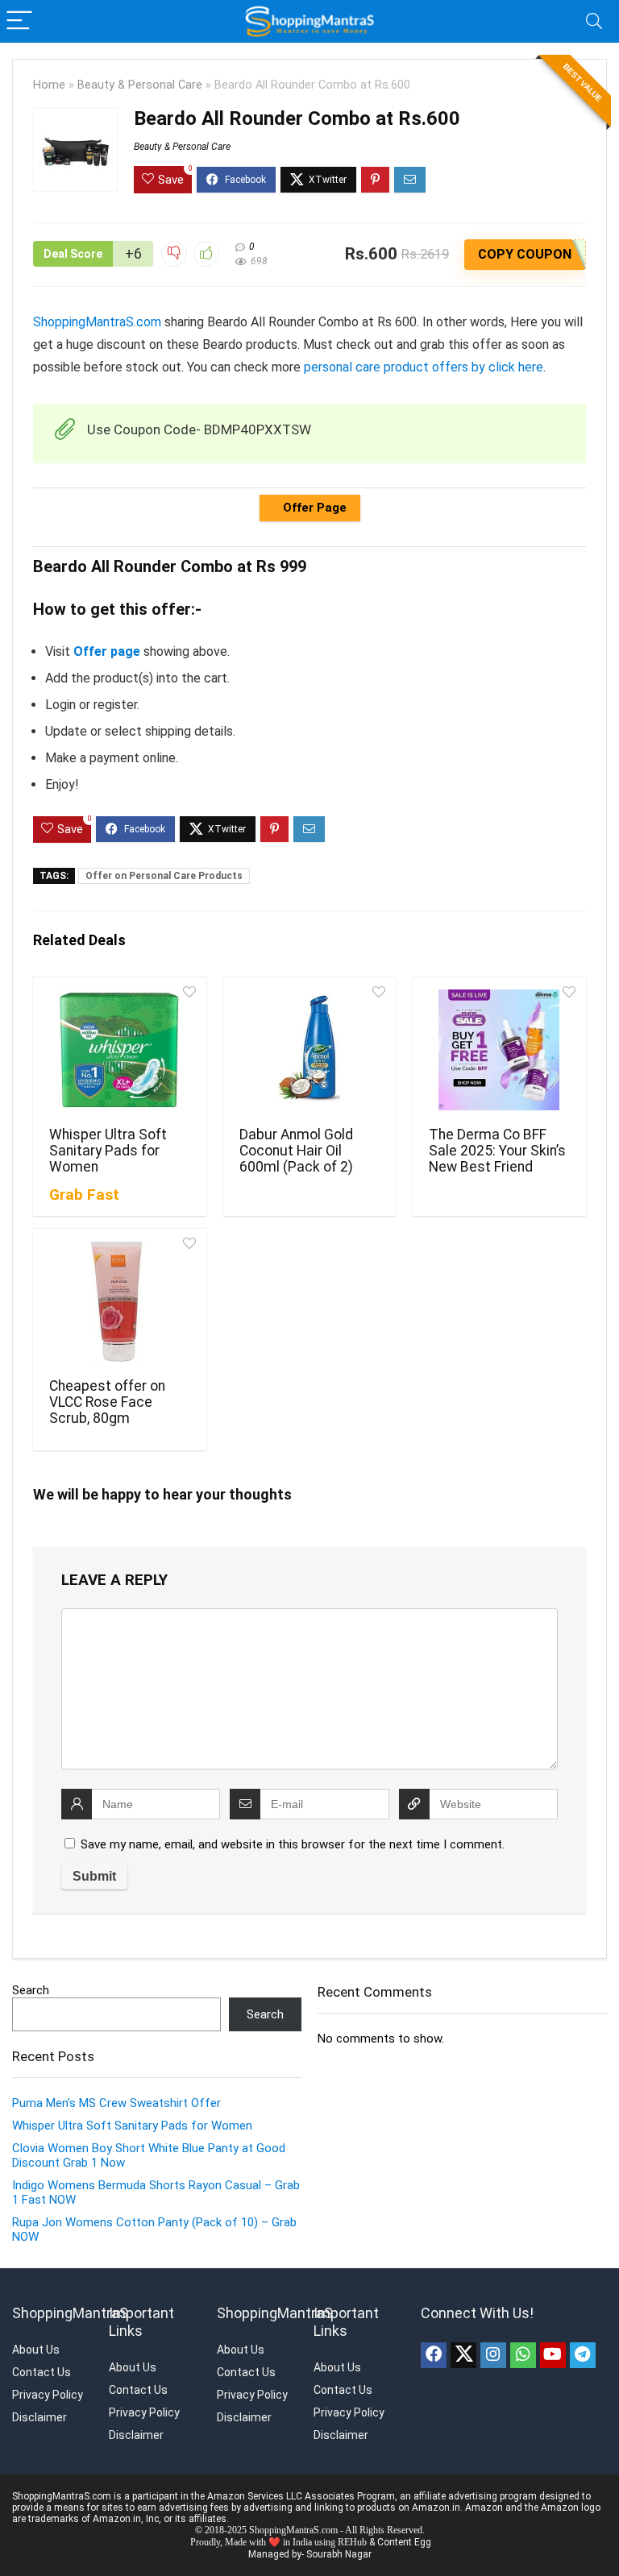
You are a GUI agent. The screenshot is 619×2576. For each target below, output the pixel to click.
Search (31, 1990)
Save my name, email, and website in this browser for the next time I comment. (293, 1844)
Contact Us (42, 2372)
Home (49, 85)
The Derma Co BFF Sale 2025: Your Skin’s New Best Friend (497, 1151)
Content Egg (404, 2542)
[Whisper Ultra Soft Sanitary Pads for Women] (119, 1050)
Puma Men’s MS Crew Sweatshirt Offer (116, 2103)
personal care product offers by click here (424, 367)
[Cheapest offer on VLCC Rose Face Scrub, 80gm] (119, 1301)
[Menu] (19, 21)
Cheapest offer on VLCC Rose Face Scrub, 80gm (107, 1402)
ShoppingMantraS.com (97, 322)
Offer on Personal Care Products (164, 876)
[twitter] (463, 2355)
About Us (36, 2350)
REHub (352, 2542)
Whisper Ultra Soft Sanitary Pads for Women (108, 1151)
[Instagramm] (493, 2355)
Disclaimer (39, 2417)
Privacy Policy (48, 2395)
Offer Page (313, 508)
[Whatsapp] (523, 2355)
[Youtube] (553, 2355)
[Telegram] (583, 2355)
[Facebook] (434, 2355)
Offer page (107, 651)
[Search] (594, 21)
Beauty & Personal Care (140, 85)
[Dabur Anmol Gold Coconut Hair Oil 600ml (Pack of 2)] (309, 1050)
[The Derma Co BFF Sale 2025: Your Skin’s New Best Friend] (499, 1050)
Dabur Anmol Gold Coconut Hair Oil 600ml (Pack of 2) (296, 1151)
